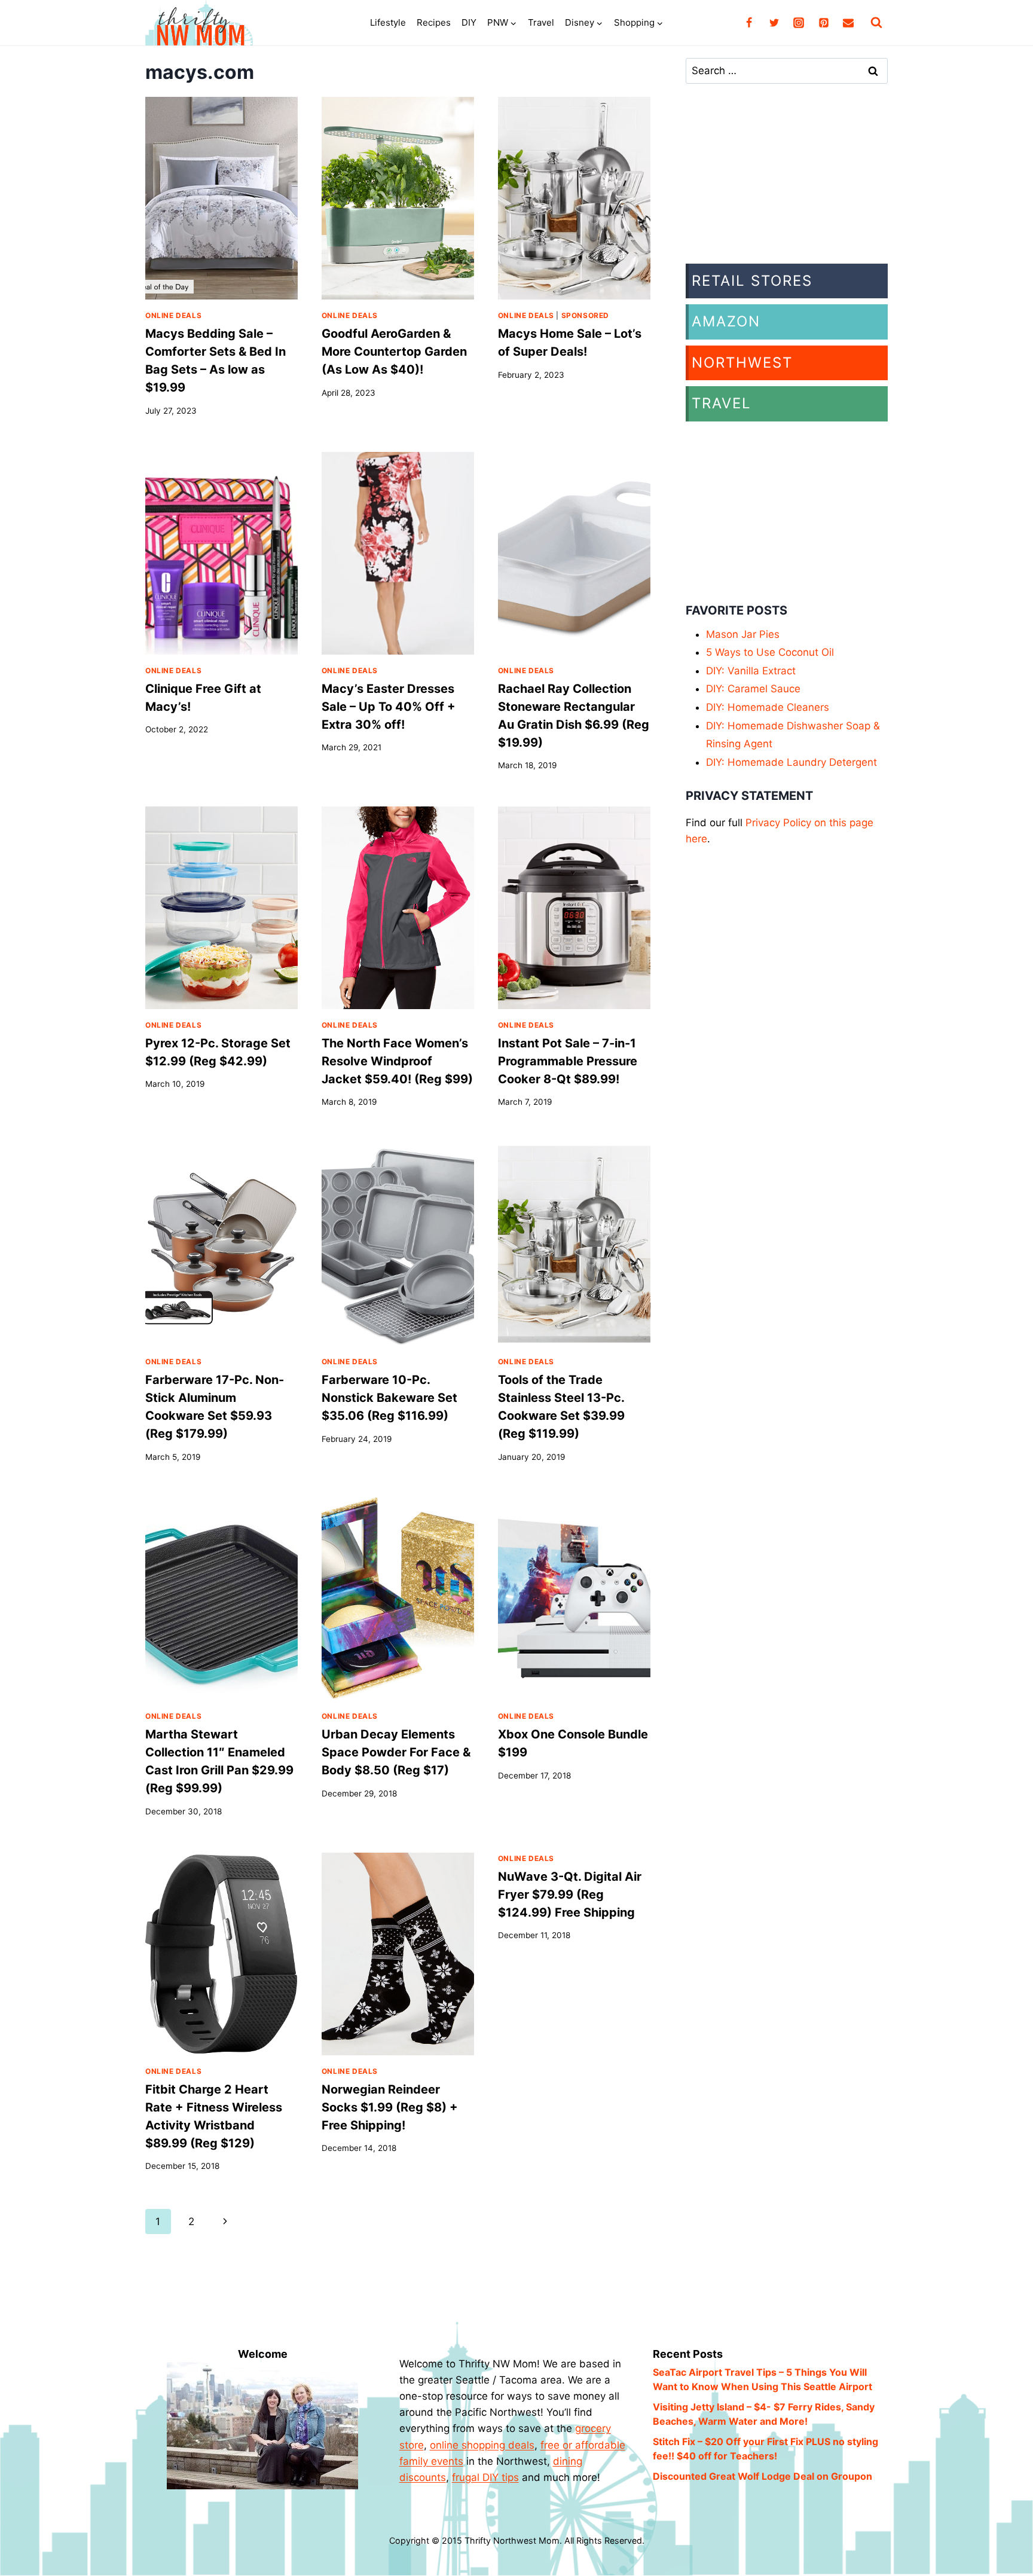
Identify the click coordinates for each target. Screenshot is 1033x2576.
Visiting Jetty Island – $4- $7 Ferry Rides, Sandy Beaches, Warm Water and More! (764, 2414)
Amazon (726, 321)
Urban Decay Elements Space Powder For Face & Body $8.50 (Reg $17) (396, 1752)
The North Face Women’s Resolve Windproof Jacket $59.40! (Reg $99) (397, 1061)
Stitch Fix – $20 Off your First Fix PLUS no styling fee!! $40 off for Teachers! (765, 2449)
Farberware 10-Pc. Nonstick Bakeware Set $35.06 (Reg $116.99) (389, 1398)
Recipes (434, 22)
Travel (541, 22)
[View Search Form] (876, 23)
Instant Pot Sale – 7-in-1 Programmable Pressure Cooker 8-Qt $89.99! (568, 1061)
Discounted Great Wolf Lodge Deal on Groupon (762, 2476)
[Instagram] (799, 23)
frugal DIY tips (485, 2477)
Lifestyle (388, 22)
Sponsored (585, 315)
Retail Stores (752, 281)
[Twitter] (774, 23)
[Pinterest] (824, 23)
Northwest (742, 363)
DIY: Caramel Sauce (753, 689)
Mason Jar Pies (743, 634)
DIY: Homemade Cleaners (768, 707)
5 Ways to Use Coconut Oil (770, 652)
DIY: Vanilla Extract (751, 671)
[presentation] (221, 198)
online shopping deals (482, 2445)
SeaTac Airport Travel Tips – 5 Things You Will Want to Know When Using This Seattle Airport (762, 2379)
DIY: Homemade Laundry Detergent (791, 762)
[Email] (848, 23)
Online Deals (173, 315)
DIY (469, 22)
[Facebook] (749, 23)
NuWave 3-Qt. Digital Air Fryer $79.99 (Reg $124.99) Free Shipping (570, 1894)
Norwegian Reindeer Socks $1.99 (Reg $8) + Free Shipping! (390, 2107)
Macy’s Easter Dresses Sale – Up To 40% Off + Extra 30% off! (389, 707)
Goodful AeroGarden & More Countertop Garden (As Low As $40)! (394, 352)
